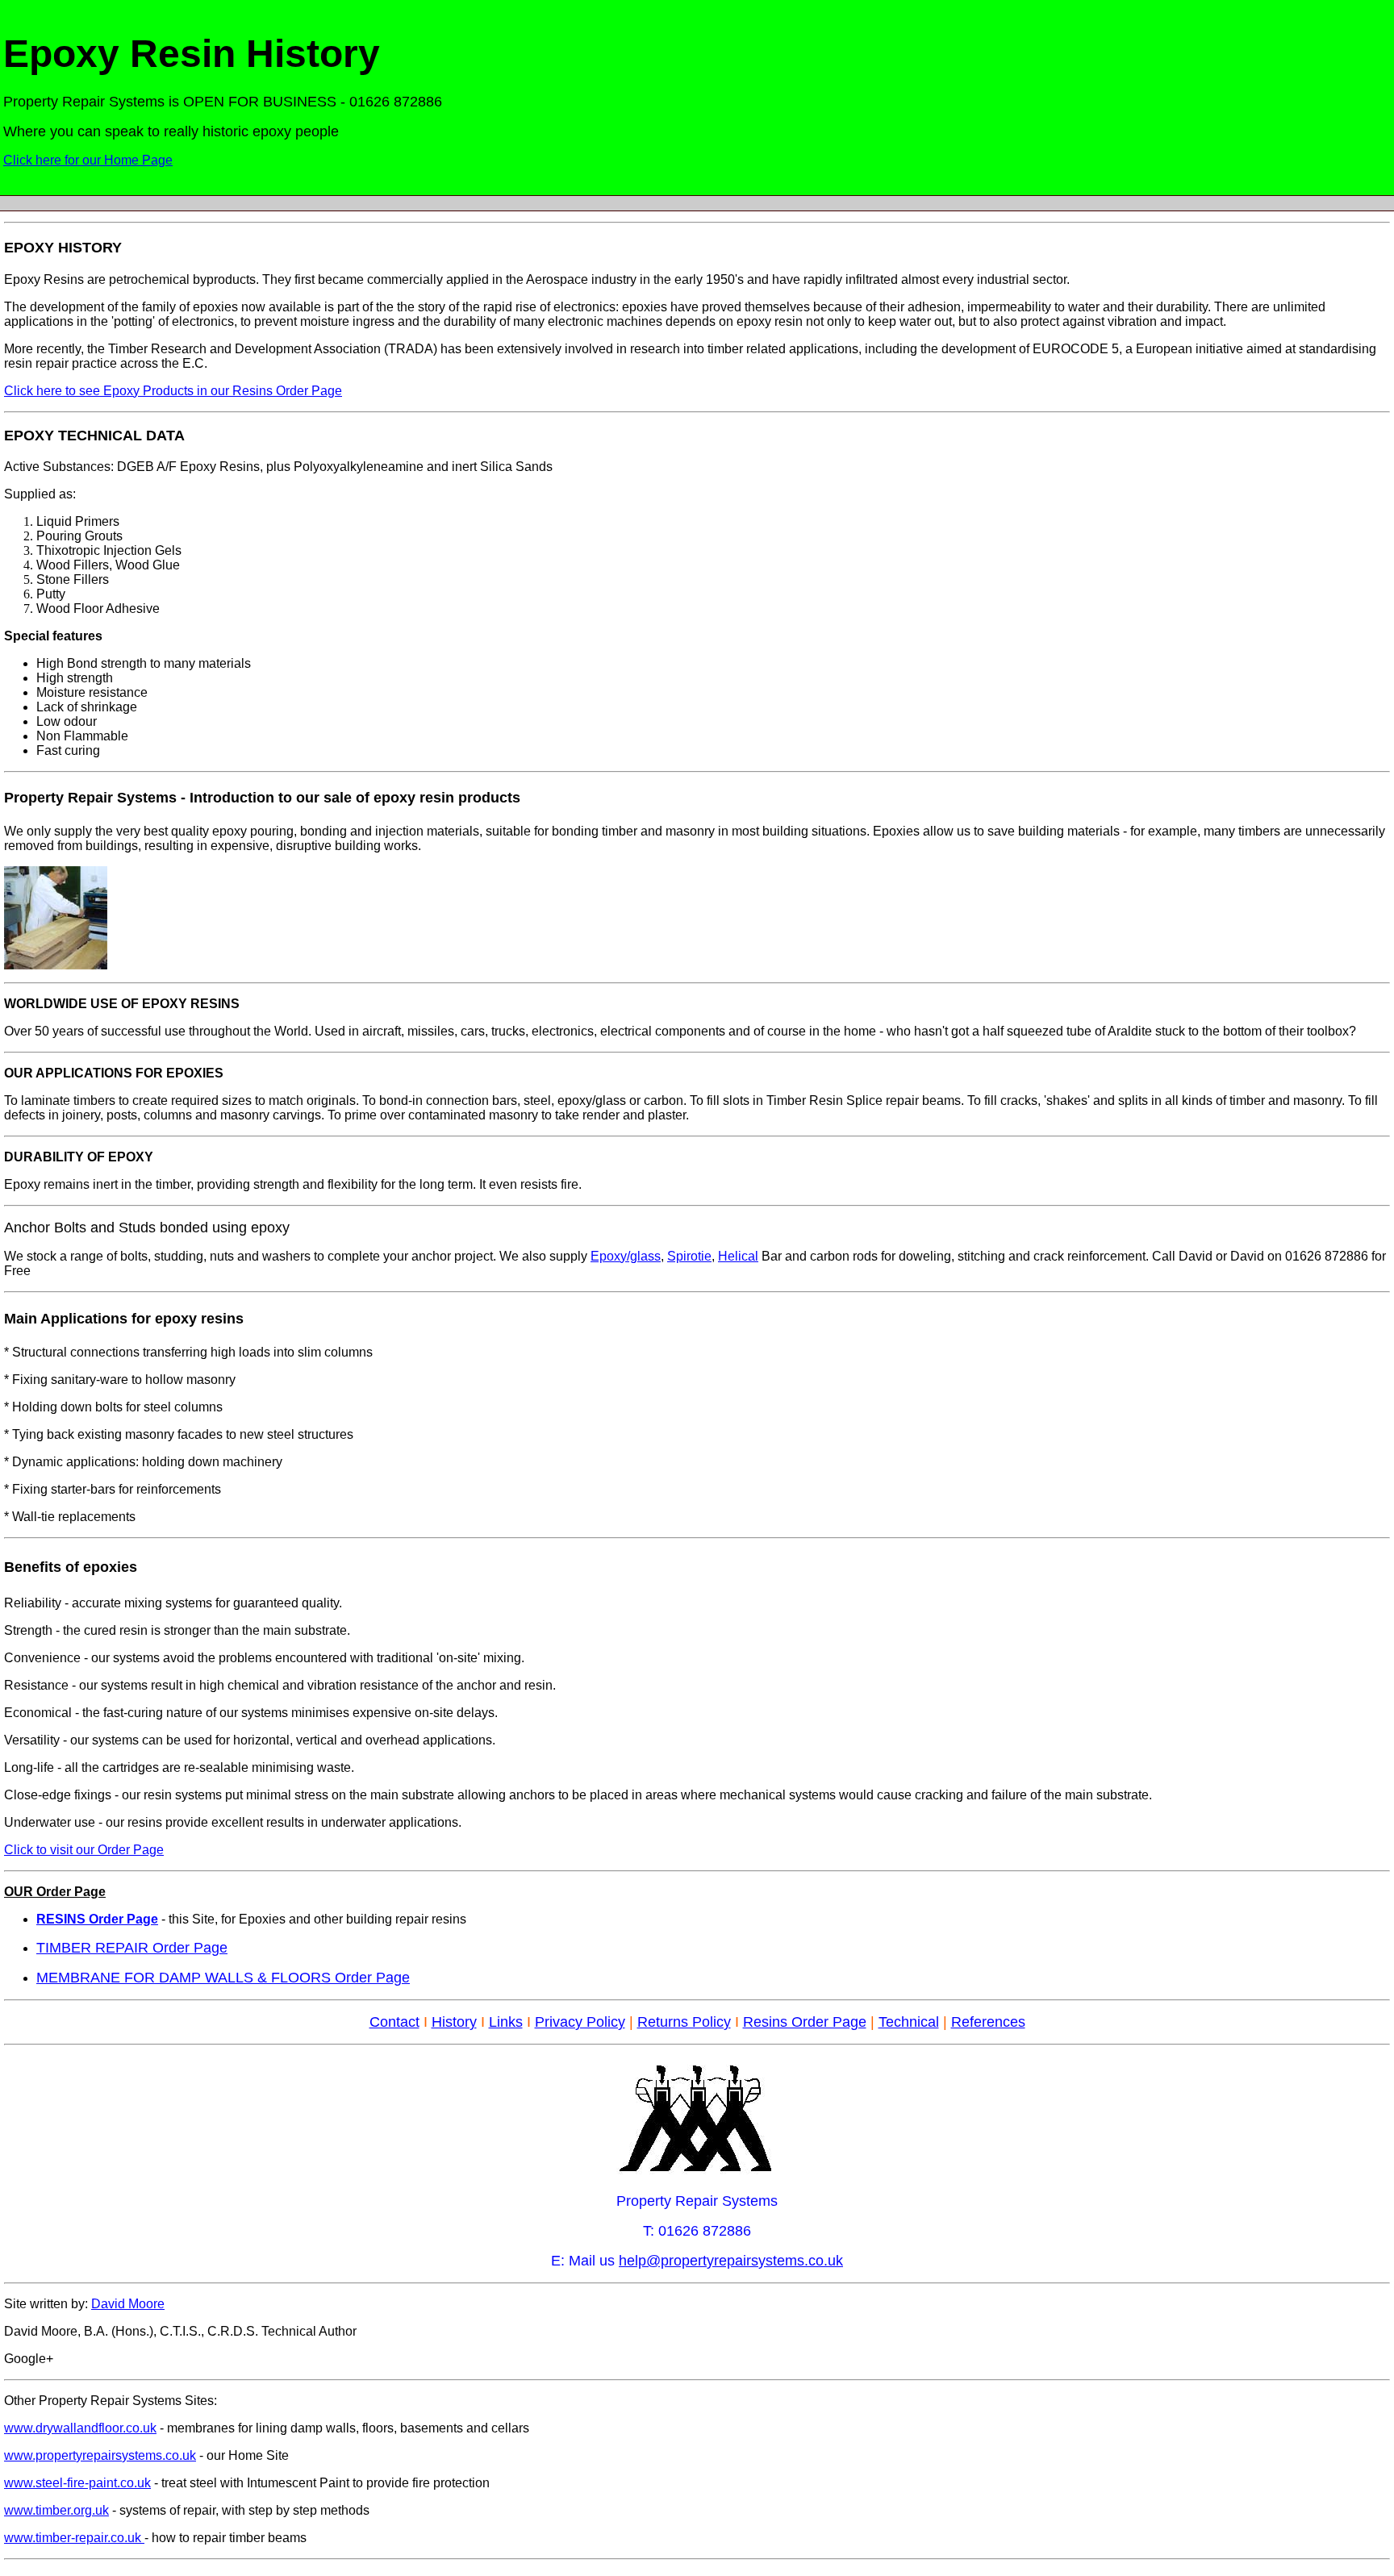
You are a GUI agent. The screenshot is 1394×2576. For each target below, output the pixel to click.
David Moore (128, 2304)
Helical (738, 1256)
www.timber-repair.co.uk (74, 2538)
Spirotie (689, 1256)
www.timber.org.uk (56, 2510)
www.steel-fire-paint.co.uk (77, 2483)
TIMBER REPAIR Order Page (132, 1948)
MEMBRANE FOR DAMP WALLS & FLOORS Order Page (223, 1978)
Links (506, 2022)
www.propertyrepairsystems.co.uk (100, 2455)
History (454, 2022)
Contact (394, 2022)
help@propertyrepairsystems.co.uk (731, 2261)
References (988, 2022)
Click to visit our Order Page (84, 1850)
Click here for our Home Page (88, 160)
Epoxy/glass (626, 1256)
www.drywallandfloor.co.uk (80, 2428)
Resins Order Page (805, 2022)
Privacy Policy (580, 2022)
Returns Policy (684, 2022)
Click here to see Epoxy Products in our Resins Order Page (173, 391)
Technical (909, 2022)
